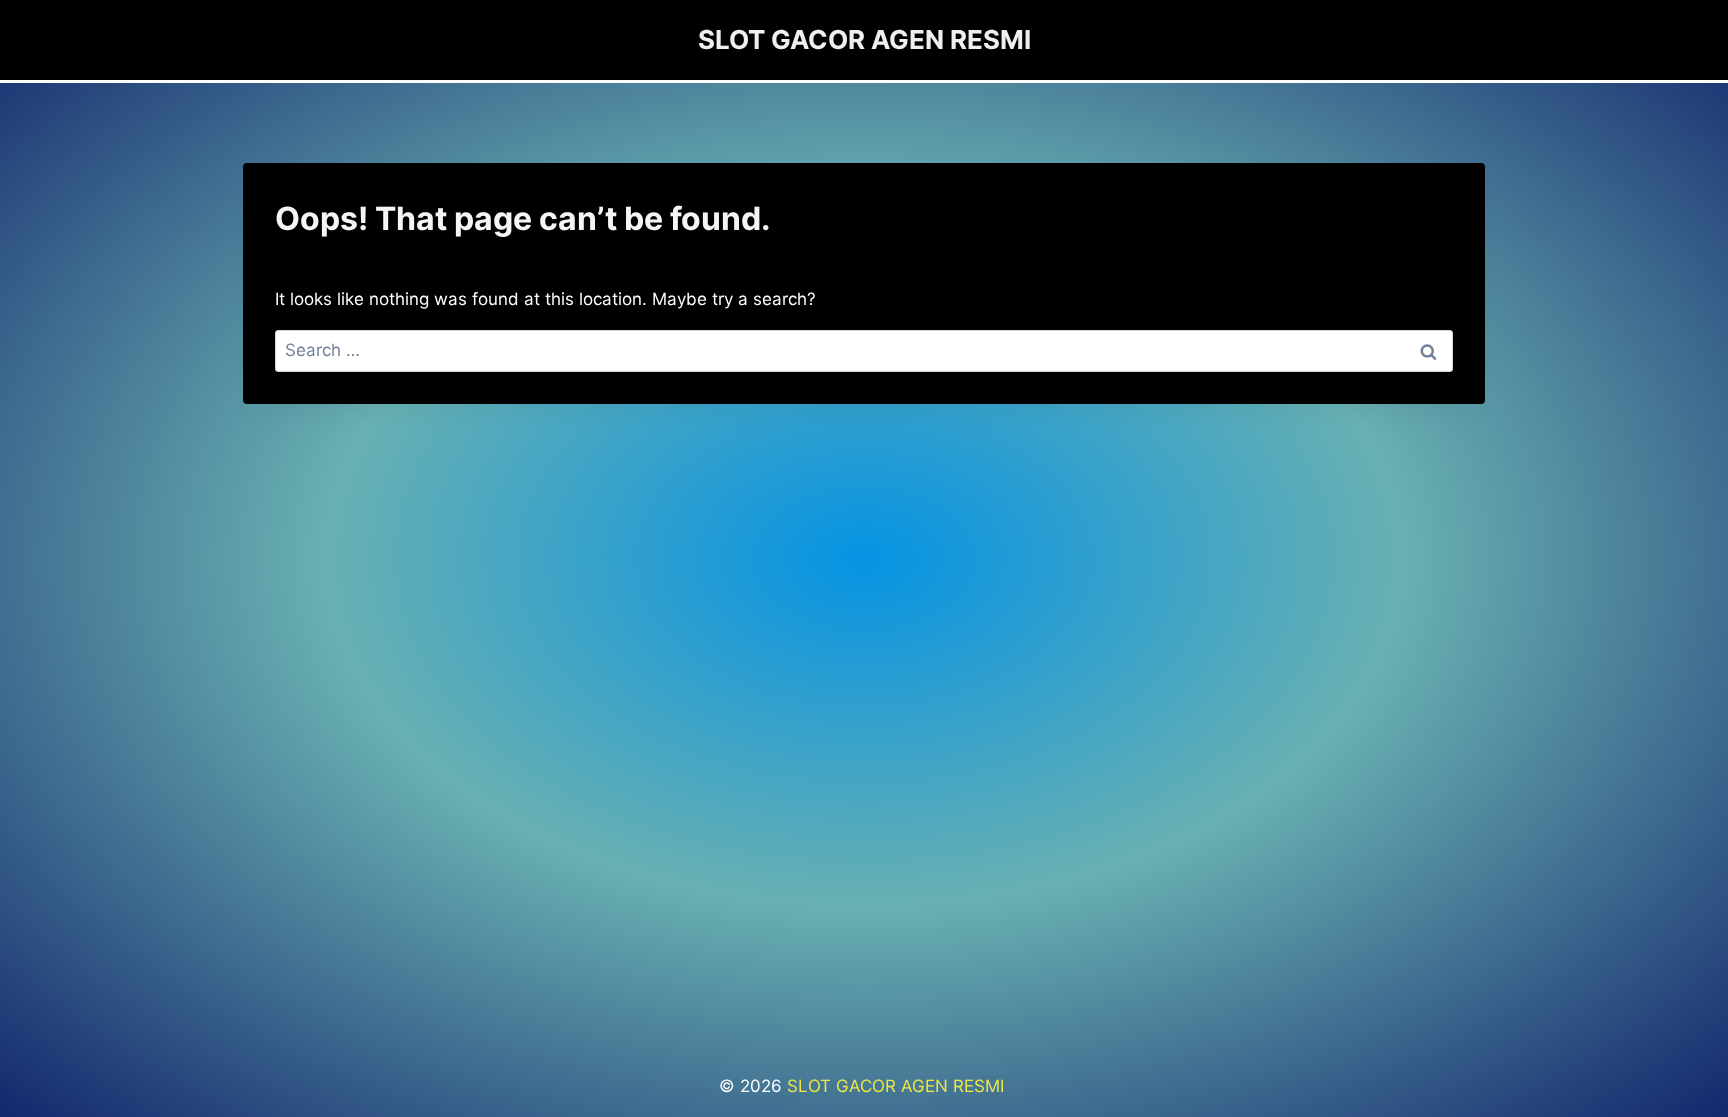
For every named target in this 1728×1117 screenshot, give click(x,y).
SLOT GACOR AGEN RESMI (898, 1086)
